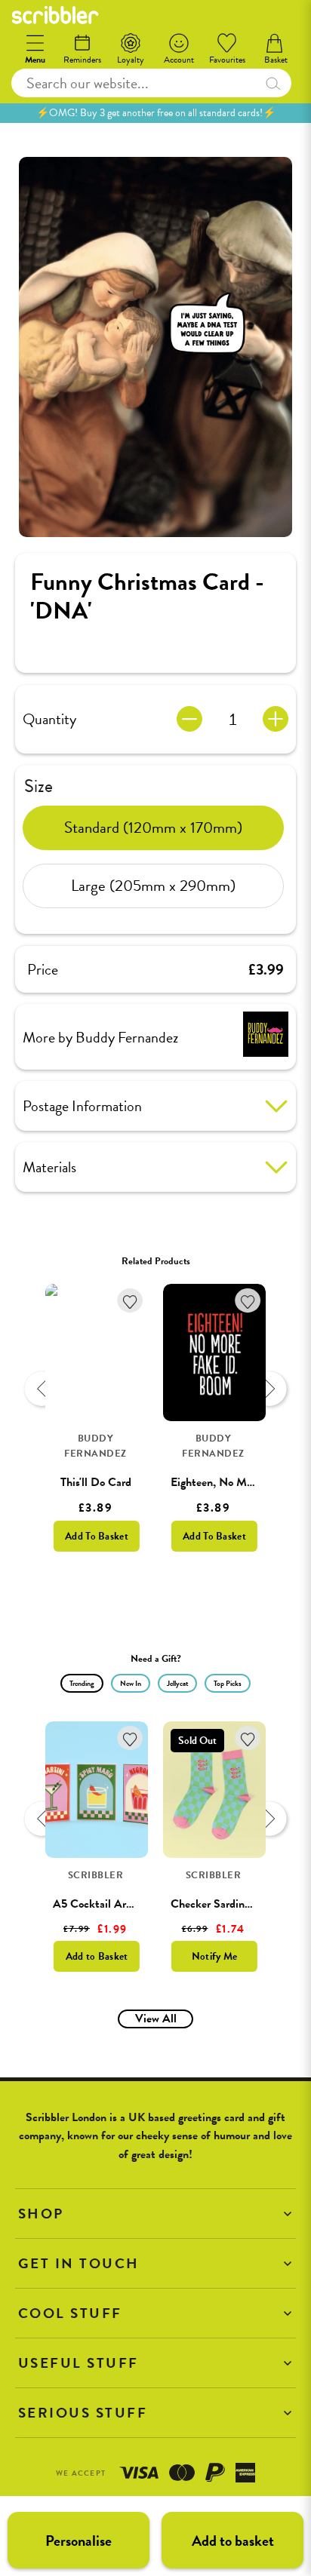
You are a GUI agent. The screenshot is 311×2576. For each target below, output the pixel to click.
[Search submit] (273, 83)
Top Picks (228, 1683)
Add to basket (233, 2541)
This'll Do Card (96, 1482)
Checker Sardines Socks (228, 1904)
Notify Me (215, 1956)
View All (156, 2019)
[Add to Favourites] (130, 1301)
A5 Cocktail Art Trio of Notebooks (135, 1904)
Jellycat (177, 1683)
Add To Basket (97, 1536)
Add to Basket (97, 1956)
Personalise (79, 2541)
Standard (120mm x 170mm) (153, 827)
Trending (82, 1683)
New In (131, 1683)
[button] (155, 2214)
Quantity (49, 719)
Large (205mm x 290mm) (153, 886)
